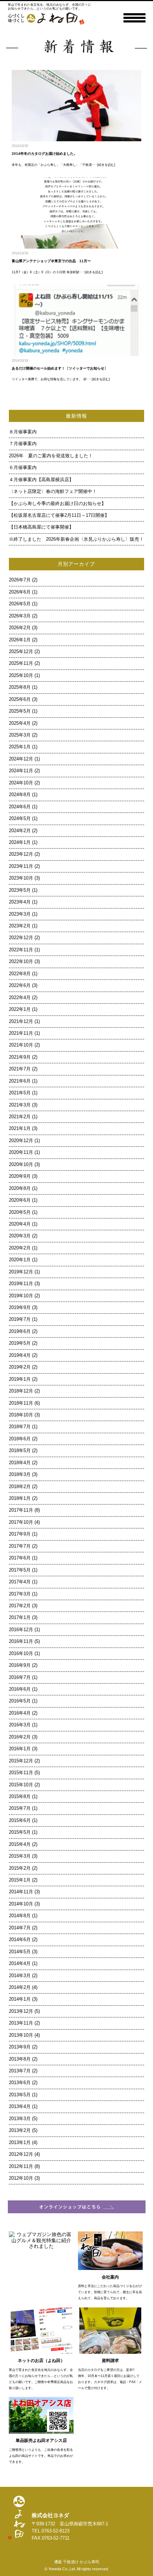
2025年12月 (21, 652)
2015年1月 (20, 1880)
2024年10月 (21, 783)
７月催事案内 (25, 444)
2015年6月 (20, 1821)
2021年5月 (20, 1093)
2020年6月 (20, 1200)
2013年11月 (21, 2023)
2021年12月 (21, 1022)
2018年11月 (21, 1403)
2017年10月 (21, 1522)
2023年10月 (21, 878)
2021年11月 (21, 1033)
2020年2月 (20, 1248)
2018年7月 (20, 1427)
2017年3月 (20, 1594)
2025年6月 (20, 699)
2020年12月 (21, 1141)
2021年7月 (20, 1069)
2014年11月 (21, 1892)
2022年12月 (21, 938)
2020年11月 (21, 1152)
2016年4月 (20, 1713)
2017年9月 (20, 1534)
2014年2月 (20, 1987)
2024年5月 (20, 819)
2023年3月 (20, 914)
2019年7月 (20, 1319)
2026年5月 (20, 604)
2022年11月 (21, 950)
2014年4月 (20, 1964)
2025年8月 (20, 687)
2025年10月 (21, 676)
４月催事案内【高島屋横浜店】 (41, 480)
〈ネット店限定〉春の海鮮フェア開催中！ (53, 492)
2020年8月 (20, 1188)
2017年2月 (20, 1606)
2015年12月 (21, 1761)
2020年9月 (20, 1176)
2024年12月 (21, 759)
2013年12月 (21, 2011)
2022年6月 (20, 986)
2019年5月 (20, 1343)
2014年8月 (20, 1916)
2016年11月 (21, 1641)
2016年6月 (20, 1689)
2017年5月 (20, 1570)
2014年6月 (20, 1940)
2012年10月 (21, 2178)
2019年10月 (21, 1296)
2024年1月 (20, 842)
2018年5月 (20, 1451)
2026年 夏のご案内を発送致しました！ (51, 456)
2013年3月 (20, 2119)
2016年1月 (20, 1749)
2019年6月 (20, 1332)
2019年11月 (21, 1284)
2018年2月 (20, 1487)
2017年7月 (20, 1546)
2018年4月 (20, 1463)
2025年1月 (20, 747)
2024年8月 (20, 795)
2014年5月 (20, 1952)
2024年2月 (20, 831)
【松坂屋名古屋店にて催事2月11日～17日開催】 (59, 515)
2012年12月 (21, 2154)
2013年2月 (20, 2130)
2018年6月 (20, 1439)
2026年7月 (20, 580)
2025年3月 (20, 735)
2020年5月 (20, 1212)
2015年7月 (20, 1808)
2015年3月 (20, 1856)
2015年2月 (20, 1868)
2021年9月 (20, 1057)
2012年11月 (21, 2167)
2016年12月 (21, 1630)
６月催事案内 (25, 468)
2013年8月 (20, 2059)
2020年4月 (20, 1224)
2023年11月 (21, 866)
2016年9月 (20, 1665)
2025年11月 (21, 663)
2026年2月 (20, 628)
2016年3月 (20, 1725)
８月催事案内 (25, 432)
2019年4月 (20, 1355)
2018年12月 (21, 1391)
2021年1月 (20, 1129)
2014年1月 (20, 1999)
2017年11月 (21, 1510)
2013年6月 (20, 2083)
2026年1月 (20, 640)
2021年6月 (20, 1081)
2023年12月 (21, 854)
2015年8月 (20, 1797)
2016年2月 (20, 1737)
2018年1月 (20, 1498)
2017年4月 (20, 1582)
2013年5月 (20, 2095)
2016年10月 (21, 1654)
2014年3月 (20, 1976)
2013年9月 (20, 2047)
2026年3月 (20, 616)
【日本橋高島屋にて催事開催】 (41, 527)
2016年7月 (20, 1678)
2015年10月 (21, 1785)
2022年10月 (21, 962)
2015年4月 (20, 1844)
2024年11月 (21, 771)
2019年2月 (20, 1367)
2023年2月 (20, 926)
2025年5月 (20, 711)
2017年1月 (20, 1618)
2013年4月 (20, 2107)
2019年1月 (20, 1379)
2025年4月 (20, 723)
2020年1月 (20, 1260)
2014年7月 (20, 1928)
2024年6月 (20, 807)
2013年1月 (20, 2143)
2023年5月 (20, 890)
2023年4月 (20, 902)
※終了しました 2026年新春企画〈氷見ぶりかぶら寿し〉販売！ (76, 539)
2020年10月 (21, 1165)
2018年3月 (20, 1475)
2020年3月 (20, 1236)
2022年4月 (20, 998)
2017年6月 (20, 1558)
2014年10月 (21, 1904)
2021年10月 (21, 1045)
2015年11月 (21, 1773)
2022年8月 (20, 974)
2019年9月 (20, 1308)
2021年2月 (20, 1117)
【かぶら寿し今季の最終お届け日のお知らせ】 (57, 504)
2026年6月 (20, 592)
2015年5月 (20, 1832)
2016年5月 (20, 1701)
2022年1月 (20, 1009)
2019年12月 (21, 1272)
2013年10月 (21, 2035)
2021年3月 (20, 1105)
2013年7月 (20, 2071)
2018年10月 (21, 1415)
